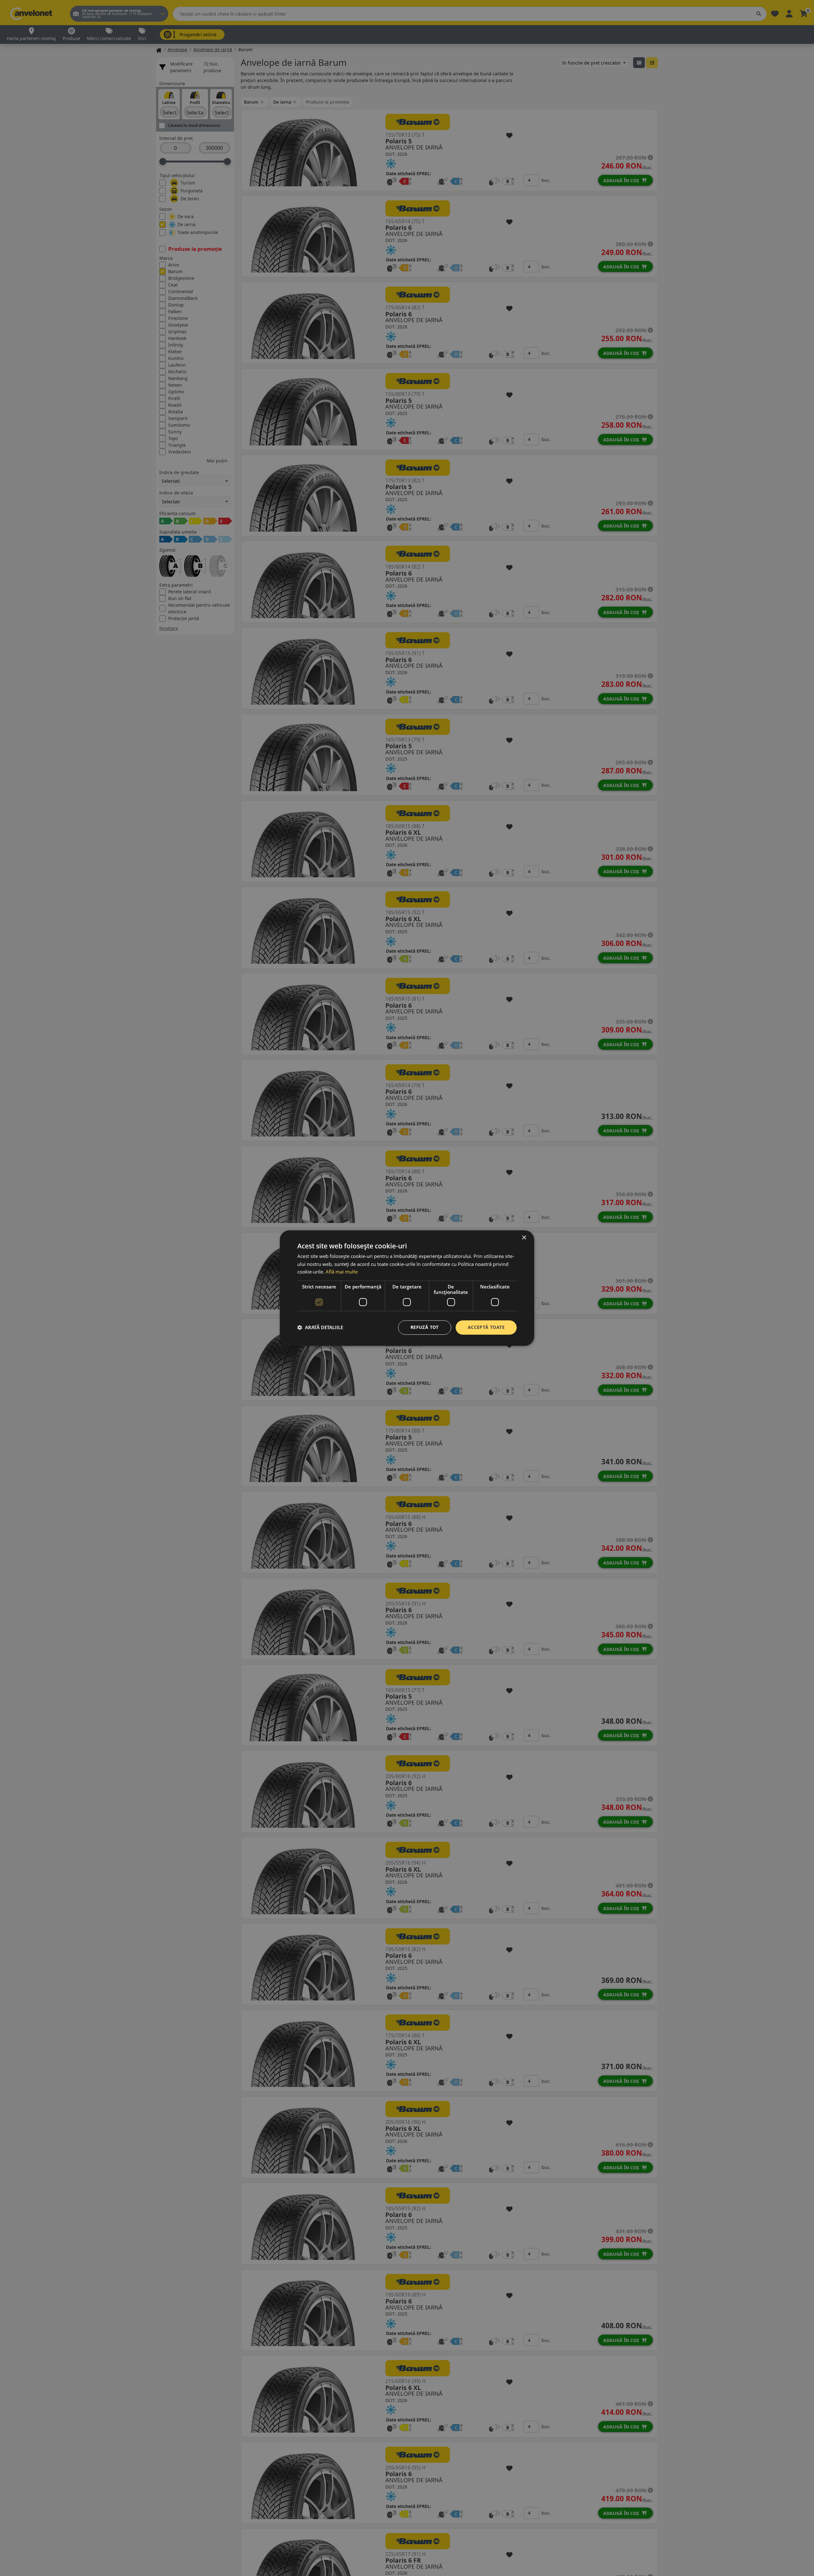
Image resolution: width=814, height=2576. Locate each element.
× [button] (524, 1238)
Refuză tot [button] (425, 1327)
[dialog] (407, 1288)
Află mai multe (342, 1272)
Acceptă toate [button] (486, 1327)
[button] (320, 1328)
